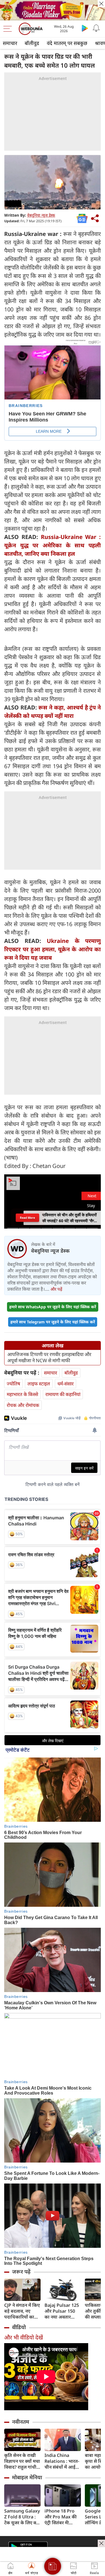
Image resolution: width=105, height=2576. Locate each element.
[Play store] (85, 28)
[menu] (9, 29)
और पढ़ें (56, 1289)
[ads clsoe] (101, 2543)
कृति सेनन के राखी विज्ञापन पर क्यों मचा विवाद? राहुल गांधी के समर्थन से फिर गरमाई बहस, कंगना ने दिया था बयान (22, 2461)
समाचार (10, 43)
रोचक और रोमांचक (23, 1405)
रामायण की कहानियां (63, 1394)
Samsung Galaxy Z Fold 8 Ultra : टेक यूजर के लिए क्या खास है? (22, 2517)
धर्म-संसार (66, 1384)
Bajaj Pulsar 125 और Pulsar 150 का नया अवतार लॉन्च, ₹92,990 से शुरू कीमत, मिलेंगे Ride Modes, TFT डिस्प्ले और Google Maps (62, 2311)
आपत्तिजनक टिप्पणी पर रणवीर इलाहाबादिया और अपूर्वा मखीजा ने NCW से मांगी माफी (49, 1357)
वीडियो (19, 2327)
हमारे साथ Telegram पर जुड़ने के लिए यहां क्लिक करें (53, 1322)
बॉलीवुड (32, 43)
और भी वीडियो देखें (24, 2337)
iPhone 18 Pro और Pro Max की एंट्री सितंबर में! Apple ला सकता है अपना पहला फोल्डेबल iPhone (61, 2517)
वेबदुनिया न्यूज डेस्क (41, 215)
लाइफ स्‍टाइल (39, 1384)
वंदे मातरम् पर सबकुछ (67, 43)
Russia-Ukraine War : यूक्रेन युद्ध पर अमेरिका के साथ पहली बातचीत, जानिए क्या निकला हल (53, 545)
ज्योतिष (13, 1384)
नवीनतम (21, 2422)
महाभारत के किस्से (22, 1394)
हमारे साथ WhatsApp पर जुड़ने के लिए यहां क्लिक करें (53, 1307)
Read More (27, 1218)
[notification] (96, 28)
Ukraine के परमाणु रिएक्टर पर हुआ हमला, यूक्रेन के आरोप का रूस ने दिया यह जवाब (53, 949)
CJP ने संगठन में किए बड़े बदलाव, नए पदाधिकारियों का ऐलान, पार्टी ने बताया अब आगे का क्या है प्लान (22, 2311)
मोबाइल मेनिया (27, 2477)
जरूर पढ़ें (21, 2272)
